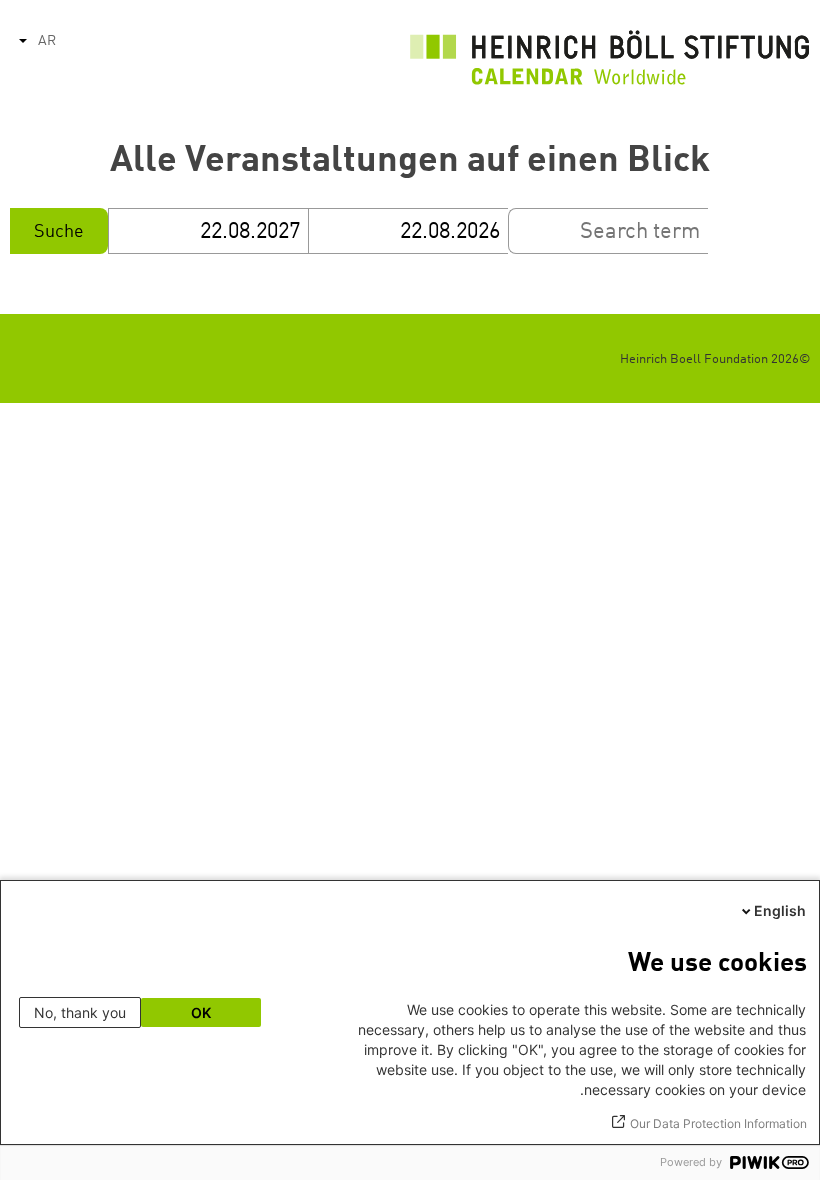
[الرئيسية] (610, 63)
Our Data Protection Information (718, 1123)
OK (201, 1012)
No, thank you (80, 1012)
